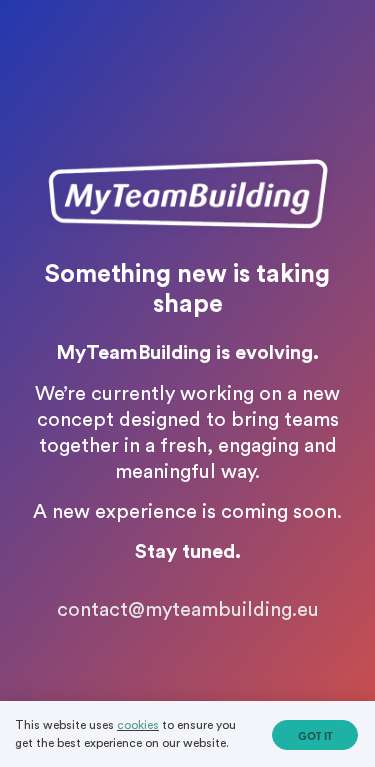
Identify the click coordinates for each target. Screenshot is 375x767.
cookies (138, 725)
